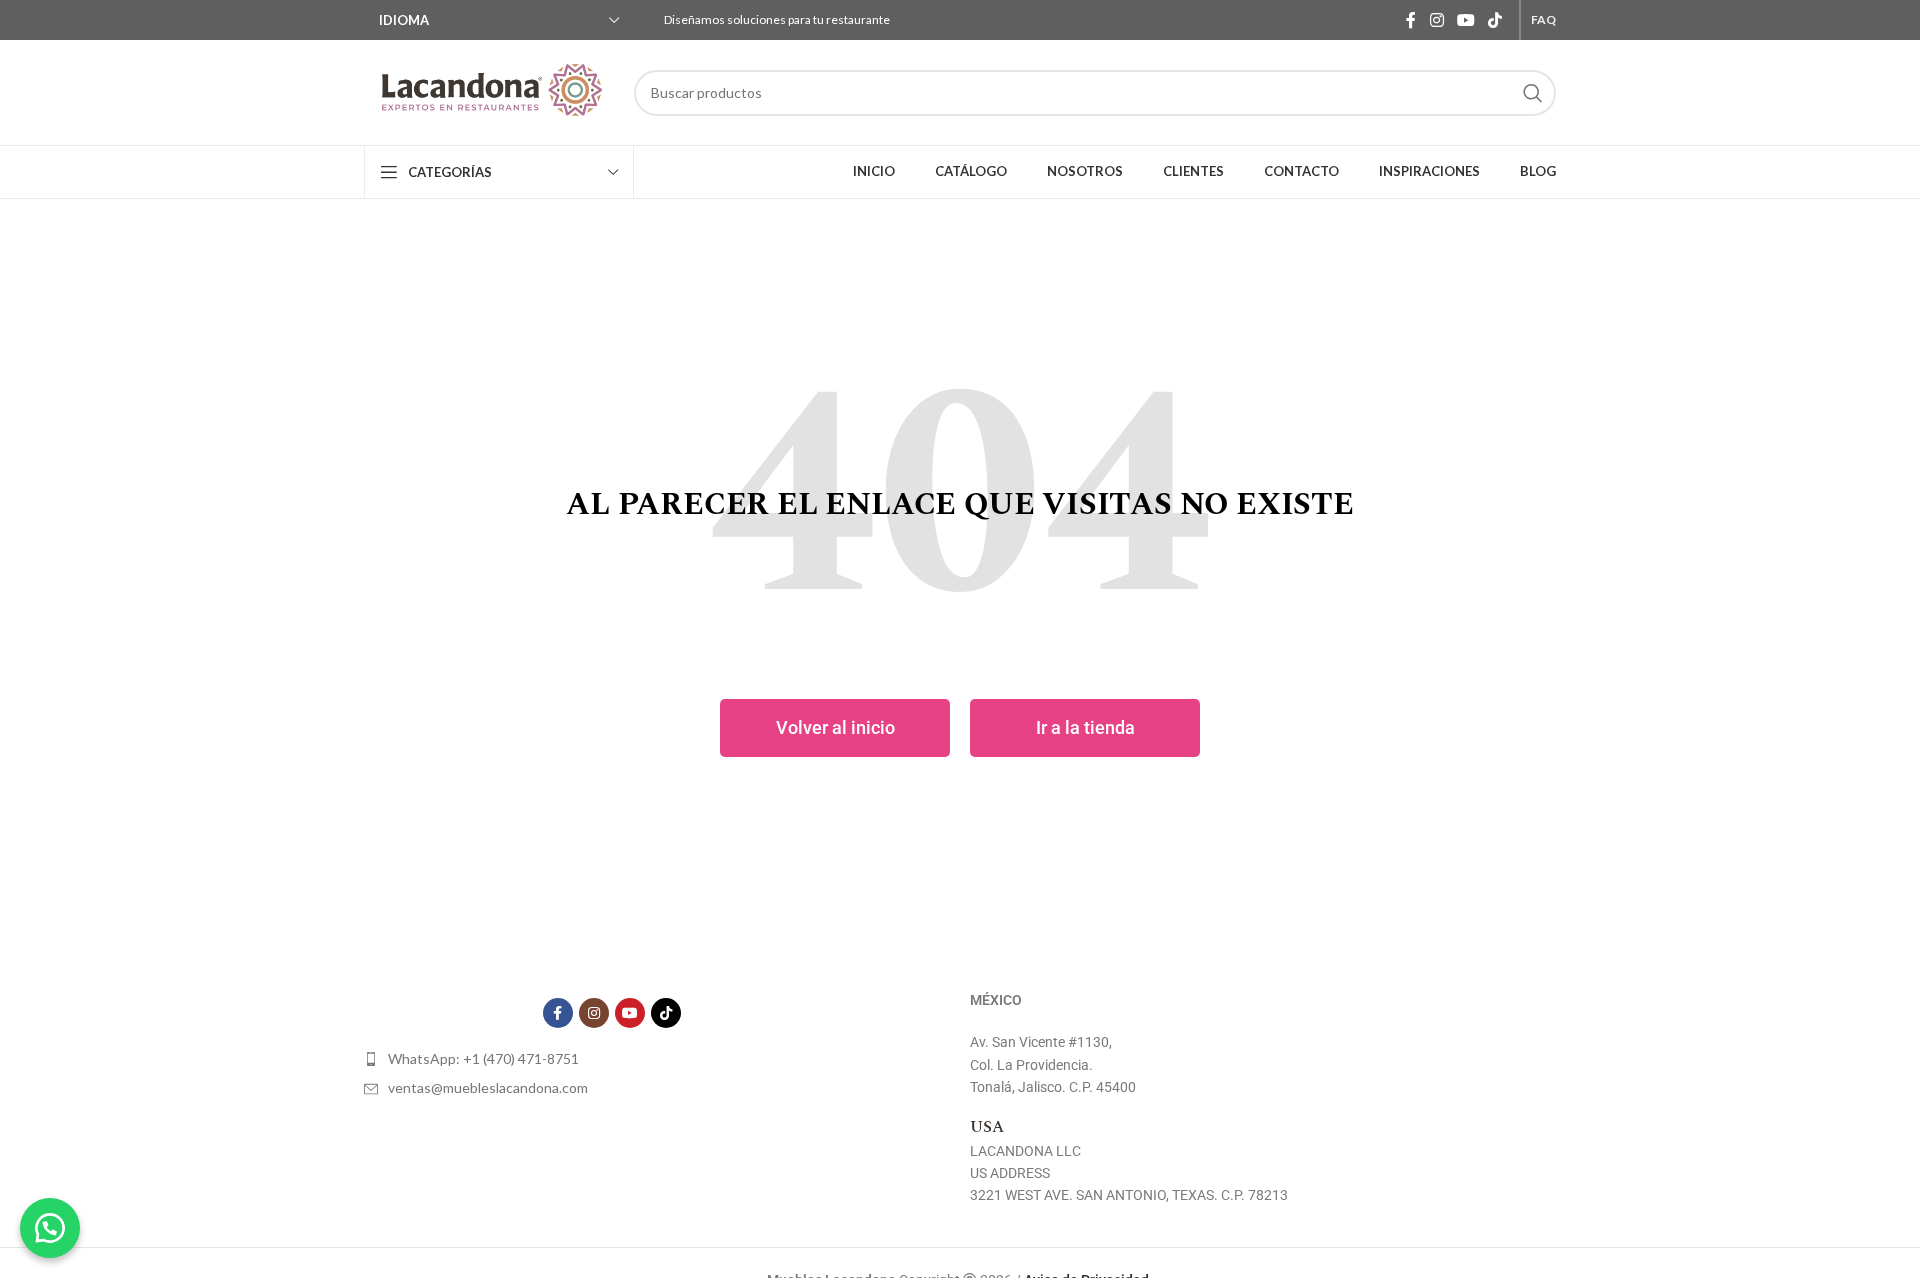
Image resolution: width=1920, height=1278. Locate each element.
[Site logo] (489, 92)
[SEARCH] (1533, 93)
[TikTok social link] (1495, 20)
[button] (50, 1228)
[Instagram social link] (1436, 20)
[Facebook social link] (1411, 20)
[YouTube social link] (1465, 20)
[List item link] (611, 1059)
